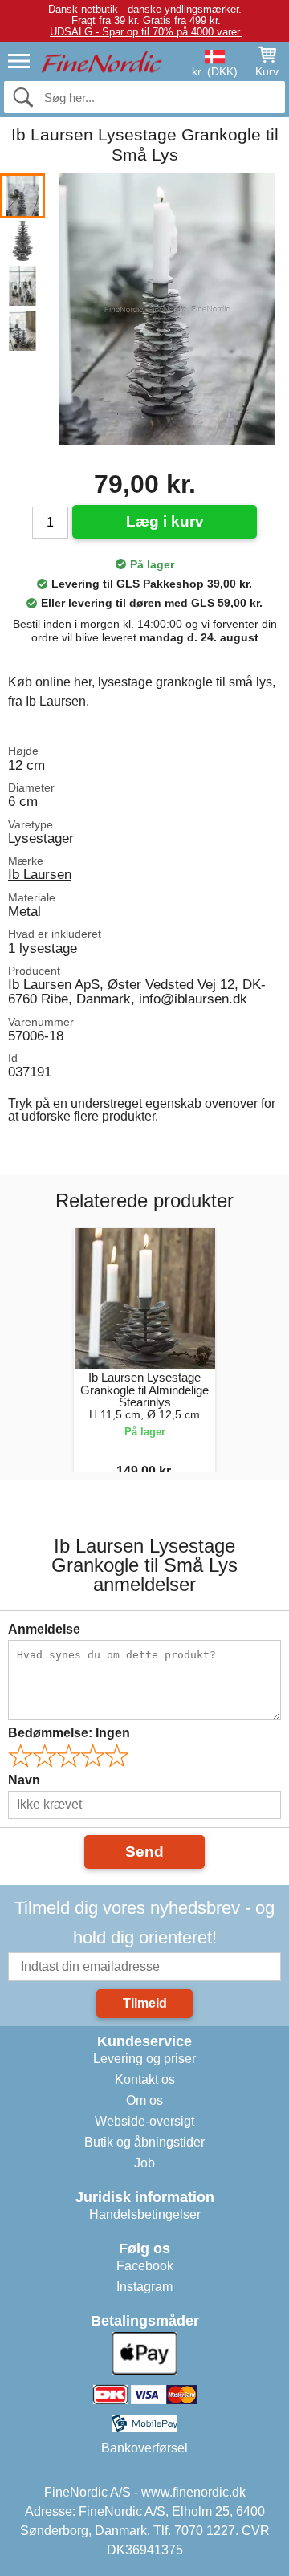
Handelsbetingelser (145, 2214)
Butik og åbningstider (144, 2142)
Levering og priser (144, 2059)
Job (144, 2163)
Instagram (144, 2287)
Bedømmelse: (69, 1733)
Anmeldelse (44, 1629)
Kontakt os (145, 2080)
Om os (144, 2100)
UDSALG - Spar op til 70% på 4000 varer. (146, 32)
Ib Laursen (40, 874)
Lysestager (41, 838)
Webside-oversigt (144, 2121)
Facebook (145, 2266)
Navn (24, 1780)
